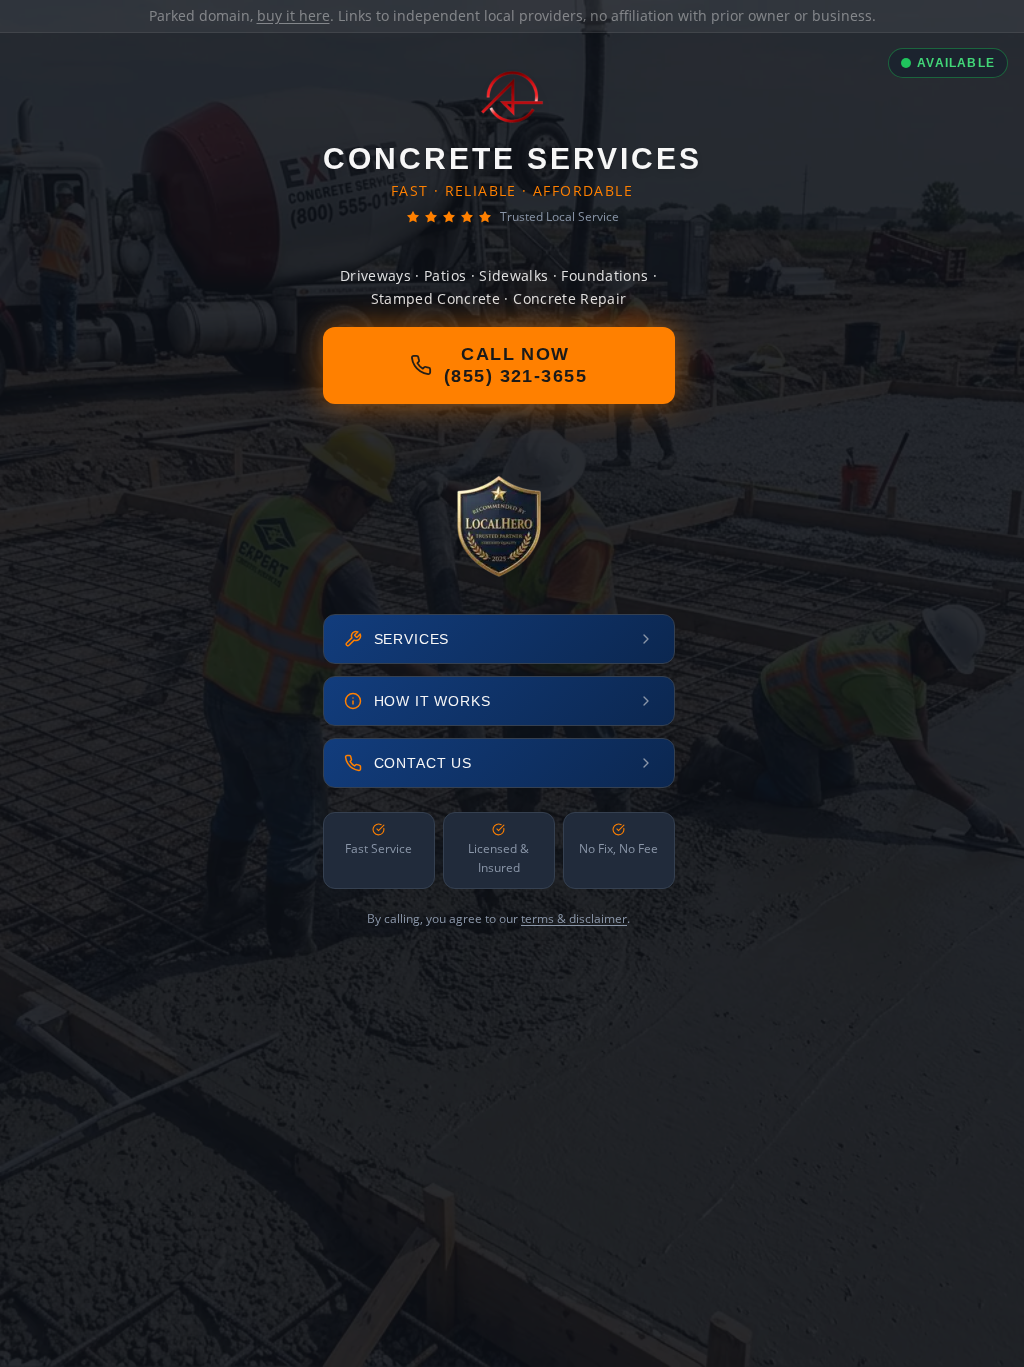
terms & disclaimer (574, 918)
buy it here (293, 15)
